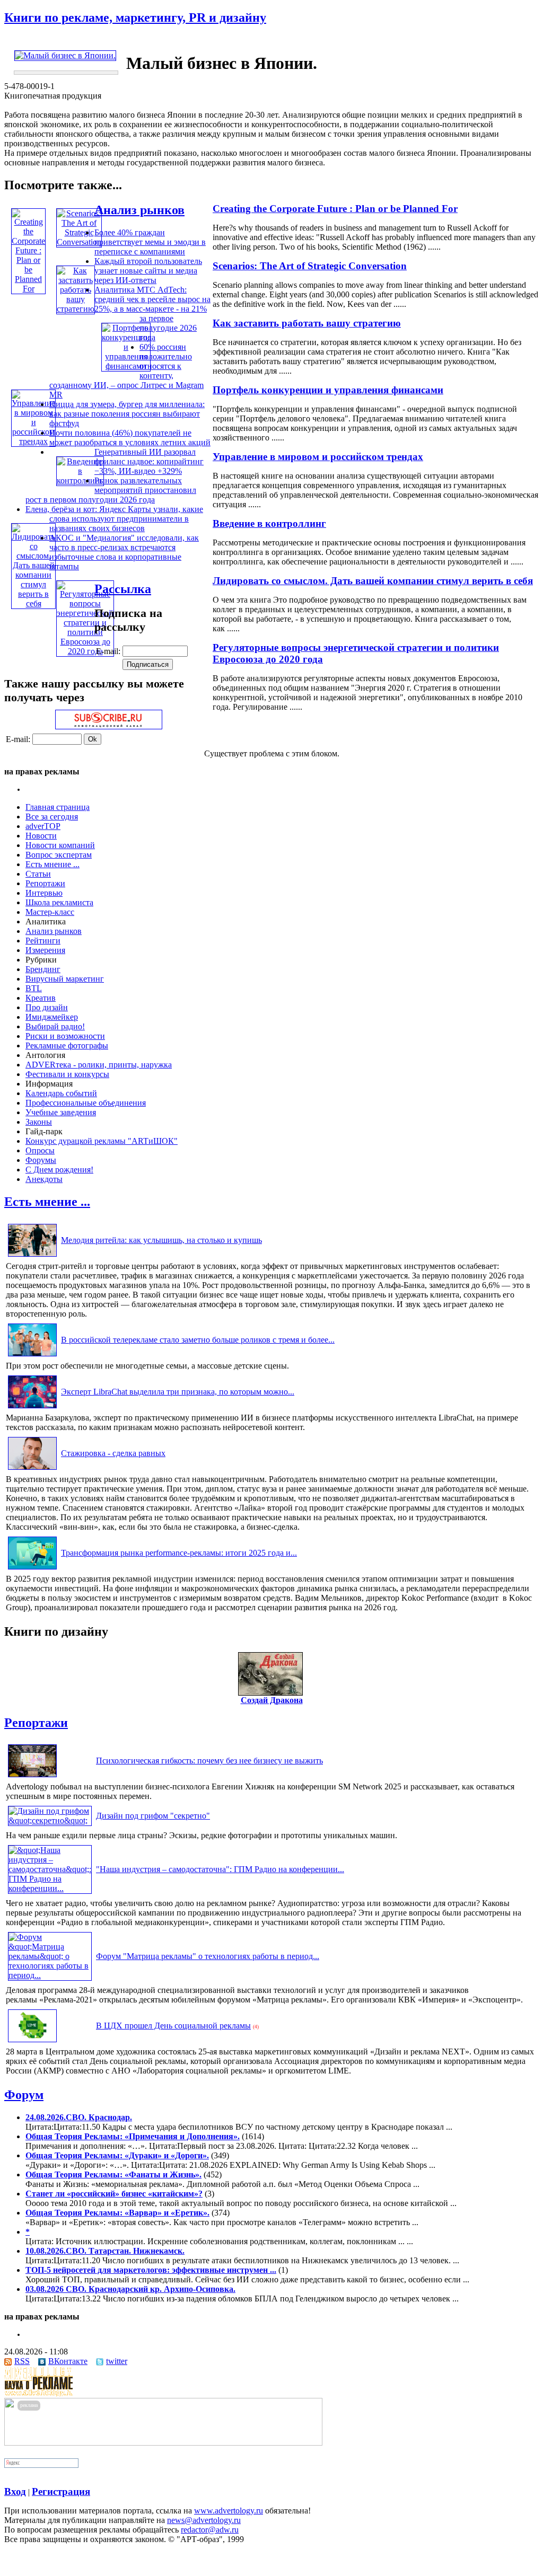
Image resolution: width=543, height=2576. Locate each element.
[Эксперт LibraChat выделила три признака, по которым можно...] (32, 1408)
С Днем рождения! (59, 1170)
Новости (41, 836)
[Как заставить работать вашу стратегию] (76, 309)
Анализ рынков (139, 210)
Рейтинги (43, 941)
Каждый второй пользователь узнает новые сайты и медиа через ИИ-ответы (148, 271)
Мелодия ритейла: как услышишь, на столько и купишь (161, 1240)
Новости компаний (60, 845)
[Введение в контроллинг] (80, 480)
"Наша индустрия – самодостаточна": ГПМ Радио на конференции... (220, 1869)
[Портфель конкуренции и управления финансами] (126, 366)
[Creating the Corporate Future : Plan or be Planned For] (28, 289)
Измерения (45, 950)
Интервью (44, 893)
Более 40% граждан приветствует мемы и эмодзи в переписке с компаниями (150, 242)
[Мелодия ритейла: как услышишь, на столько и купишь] (32, 1256)
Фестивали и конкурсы (67, 1074)
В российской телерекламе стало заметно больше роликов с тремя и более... (198, 1340)
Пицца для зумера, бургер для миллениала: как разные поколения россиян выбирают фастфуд (127, 414)
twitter (117, 2361)
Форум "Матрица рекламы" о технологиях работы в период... (208, 1956)
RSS (22, 2361)
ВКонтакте (68, 2361)
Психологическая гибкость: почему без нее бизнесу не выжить (209, 1761)
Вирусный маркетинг (65, 979)
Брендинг (43, 969)
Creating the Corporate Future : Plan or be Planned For (335, 209)
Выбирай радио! (55, 1026)
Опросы (40, 1150)
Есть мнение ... (52, 864)
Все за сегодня (52, 817)
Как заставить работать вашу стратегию (307, 323)
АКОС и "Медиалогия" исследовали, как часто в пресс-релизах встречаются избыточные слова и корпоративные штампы (124, 552)
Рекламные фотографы (67, 1046)
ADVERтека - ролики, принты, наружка (99, 1065)
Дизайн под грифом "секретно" (153, 1816)
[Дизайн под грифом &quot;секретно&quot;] (50, 1820)
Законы (39, 1122)
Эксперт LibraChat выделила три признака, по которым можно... (178, 1392)
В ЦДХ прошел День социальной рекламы (173, 2026)
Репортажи (45, 883)
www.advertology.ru (229, 2511)
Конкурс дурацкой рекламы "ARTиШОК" (102, 1141)
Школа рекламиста (59, 902)
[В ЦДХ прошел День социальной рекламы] (32, 2042)
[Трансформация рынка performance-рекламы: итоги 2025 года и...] (32, 1569)
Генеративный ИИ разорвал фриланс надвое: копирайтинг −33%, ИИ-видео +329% (149, 461)
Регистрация (61, 2491)
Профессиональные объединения (86, 1103)
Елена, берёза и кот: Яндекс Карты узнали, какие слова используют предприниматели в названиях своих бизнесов (114, 519)
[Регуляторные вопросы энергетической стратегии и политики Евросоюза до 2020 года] (85, 651)
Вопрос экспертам (59, 855)
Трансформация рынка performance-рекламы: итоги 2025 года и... (179, 1553)
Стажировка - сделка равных (113, 1453)
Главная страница (58, 807)
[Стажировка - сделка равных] (32, 1470)
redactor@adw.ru (210, 2530)
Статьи (38, 874)
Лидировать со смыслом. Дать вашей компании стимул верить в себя (373, 581)
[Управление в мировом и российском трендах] (33, 441)
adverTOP (43, 826)
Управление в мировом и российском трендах (318, 457)
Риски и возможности (65, 1036)
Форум (24, 2095)
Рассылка (123, 589)
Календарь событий (61, 1093)
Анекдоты (44, 1179)
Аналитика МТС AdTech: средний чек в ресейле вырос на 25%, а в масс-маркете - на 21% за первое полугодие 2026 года (152, 314)
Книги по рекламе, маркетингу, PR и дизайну (135, 17)
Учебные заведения (61, 1112)
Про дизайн (47, 1007)
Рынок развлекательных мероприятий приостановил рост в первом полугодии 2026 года (111, 490)
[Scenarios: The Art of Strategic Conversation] (79, 242)
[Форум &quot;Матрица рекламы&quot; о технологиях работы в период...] (50, 1975)
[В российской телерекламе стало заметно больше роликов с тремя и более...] (32, 1356)
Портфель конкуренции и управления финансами (328, 390)
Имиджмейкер (52, 1017)
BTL (34, 988)
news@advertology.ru (204, 2520)
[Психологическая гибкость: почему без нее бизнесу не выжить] (32, 1777)
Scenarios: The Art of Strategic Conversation (310, 266)
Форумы (41, 1160)
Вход (15, 2491)
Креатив (41, 998)
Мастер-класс (50, 912)
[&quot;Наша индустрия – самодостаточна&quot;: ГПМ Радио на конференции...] (50, 1888)
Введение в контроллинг (269, 523)
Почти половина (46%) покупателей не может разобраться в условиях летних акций (130, 438)
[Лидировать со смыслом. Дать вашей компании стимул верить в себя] (33, 603)
